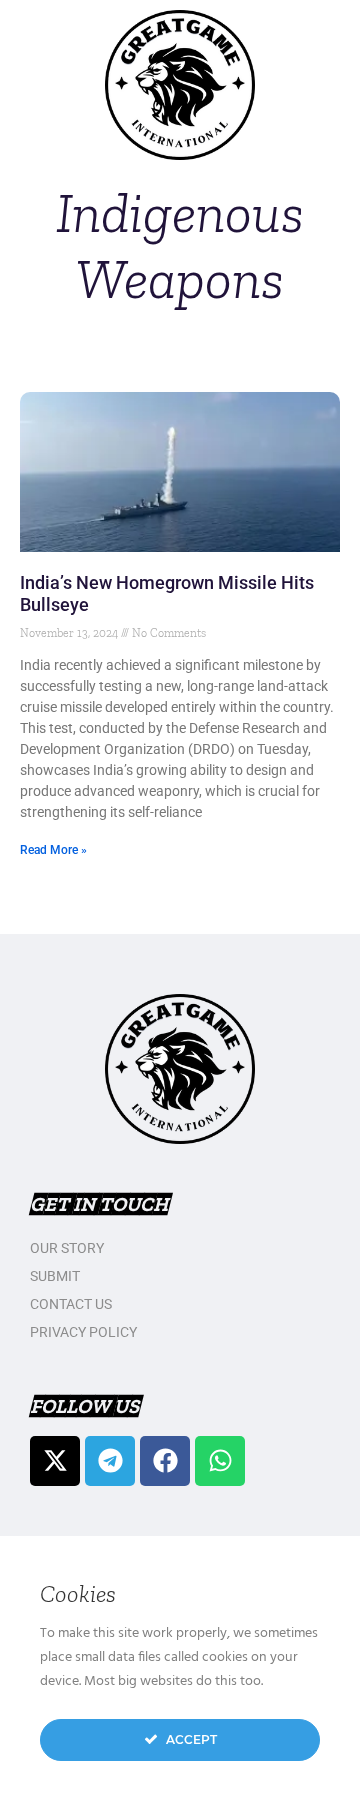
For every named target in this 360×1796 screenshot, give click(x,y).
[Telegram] (110, 1461)
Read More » (53, 850)
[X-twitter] (55, 1461)
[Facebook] (165, 1461)
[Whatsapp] (220, 1461)
